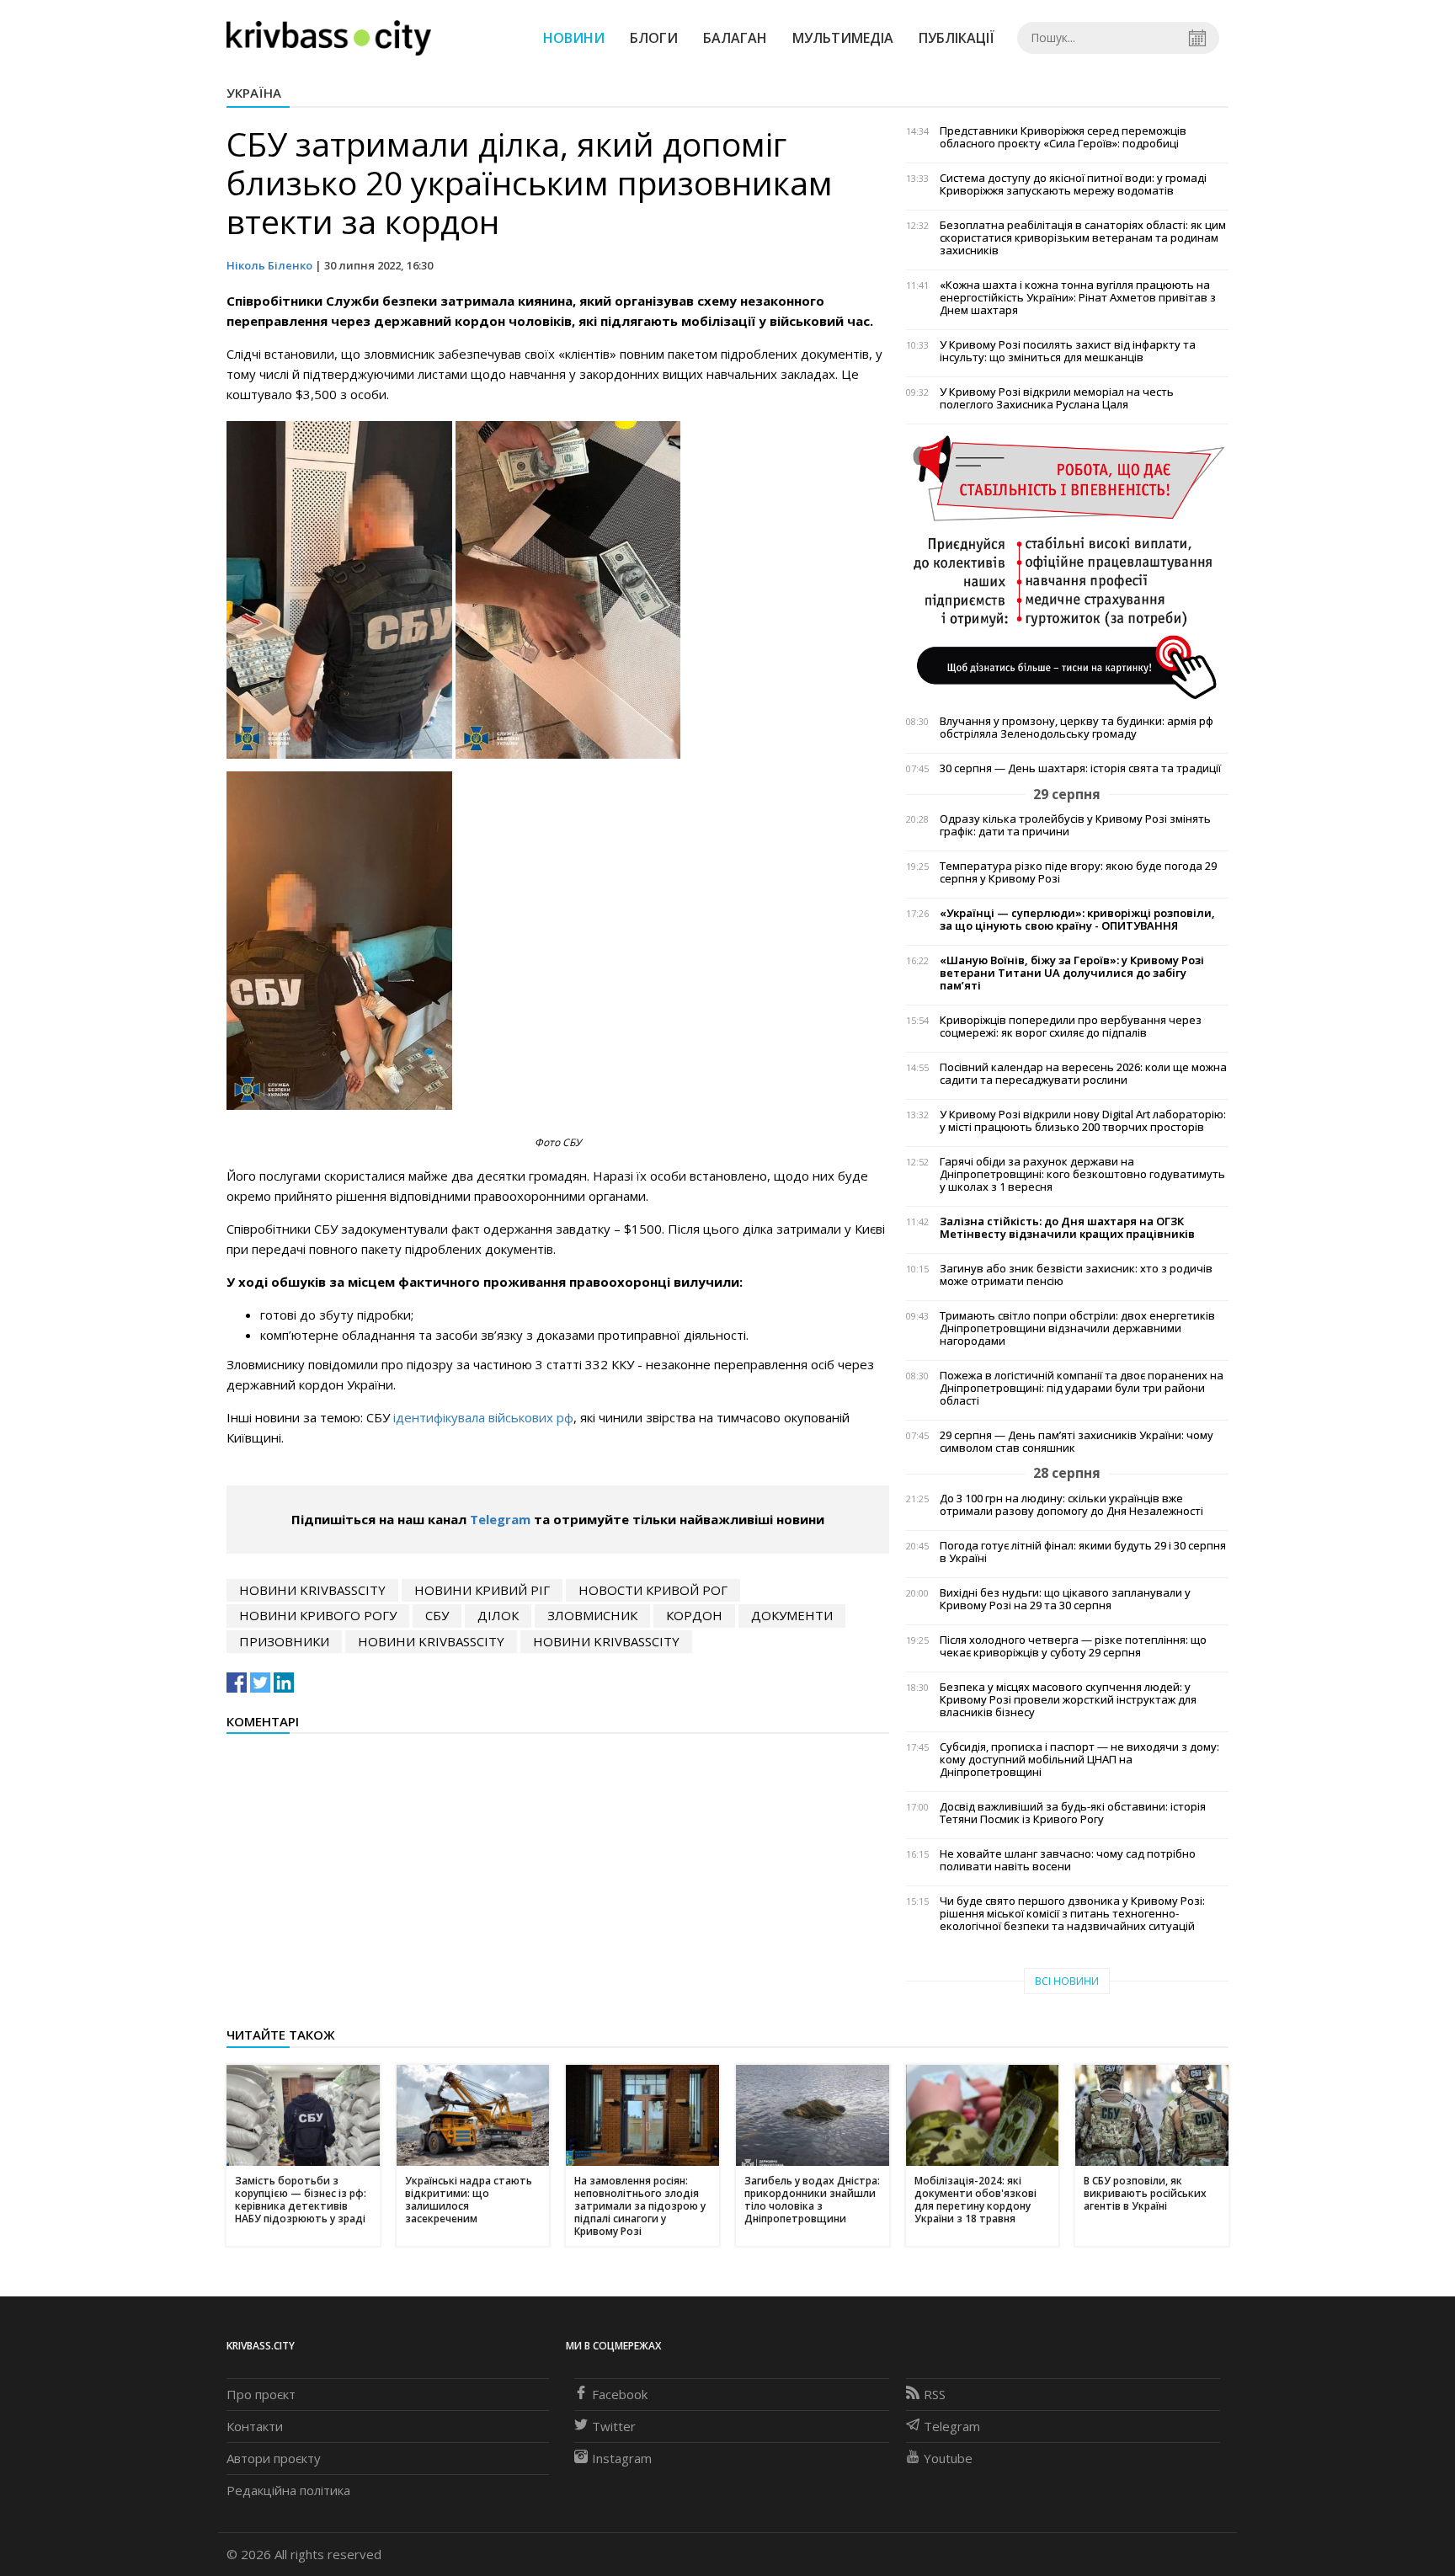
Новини (574, 38)
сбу (437, 1615)
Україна (254, 93)
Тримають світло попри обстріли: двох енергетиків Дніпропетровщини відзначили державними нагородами (1077, 1328)
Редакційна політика (288, 2490)
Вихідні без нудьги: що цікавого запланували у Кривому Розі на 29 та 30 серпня (1065, 1599)
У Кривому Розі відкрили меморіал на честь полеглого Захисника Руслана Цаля (1057, 398)
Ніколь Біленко (269, 265)
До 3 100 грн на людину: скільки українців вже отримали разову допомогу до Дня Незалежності (1071, 1505)
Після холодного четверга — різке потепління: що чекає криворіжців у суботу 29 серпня (1073, 1646)
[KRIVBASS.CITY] (329, 37)
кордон (694, 1615)
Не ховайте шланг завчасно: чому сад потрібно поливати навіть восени (1068, 1860)
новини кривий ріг (482, 1590)
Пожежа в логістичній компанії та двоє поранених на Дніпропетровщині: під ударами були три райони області (1082, 1388)
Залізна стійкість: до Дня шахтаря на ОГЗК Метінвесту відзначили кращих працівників (1067, 1228)
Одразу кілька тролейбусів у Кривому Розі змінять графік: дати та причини (1075, 825)
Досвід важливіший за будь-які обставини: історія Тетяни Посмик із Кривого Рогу (1073, 1813)
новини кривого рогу (318, 1615)
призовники (284, 1641)
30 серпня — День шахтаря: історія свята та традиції (1080, 768)
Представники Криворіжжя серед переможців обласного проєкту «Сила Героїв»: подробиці (1063, 137)
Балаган (735, 38)
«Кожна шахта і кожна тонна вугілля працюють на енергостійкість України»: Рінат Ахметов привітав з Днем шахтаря (1078, 298)
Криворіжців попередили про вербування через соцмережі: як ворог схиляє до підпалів (1071, 1027)
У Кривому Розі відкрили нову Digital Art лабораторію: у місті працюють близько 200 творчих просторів (1083, 1121)
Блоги (654, 38)
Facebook (620, 2394)
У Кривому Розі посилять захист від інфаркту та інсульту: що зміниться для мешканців (1068, 351)
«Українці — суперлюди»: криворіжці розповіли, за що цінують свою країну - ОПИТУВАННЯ (1077, 920)
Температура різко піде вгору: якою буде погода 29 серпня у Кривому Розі (1078, 872)
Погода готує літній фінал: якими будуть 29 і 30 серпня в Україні (1083, 1552)
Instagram (622, 2458)
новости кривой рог (653, 1590)
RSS (935, 2394)
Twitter (614, 2426)
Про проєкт (261, 2394)
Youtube (948, 2458)
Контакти (255, 2426)
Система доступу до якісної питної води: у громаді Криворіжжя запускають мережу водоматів (1073, 184)
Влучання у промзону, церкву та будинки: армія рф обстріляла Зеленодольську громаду (1077, 728)
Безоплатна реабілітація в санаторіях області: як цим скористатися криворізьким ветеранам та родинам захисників (1083, 238)
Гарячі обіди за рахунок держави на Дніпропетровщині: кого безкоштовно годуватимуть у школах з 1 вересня (1082, 1174)
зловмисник (592, 1615)
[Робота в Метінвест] (1067, 567)
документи (792, 1615)
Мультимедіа (843, 38)
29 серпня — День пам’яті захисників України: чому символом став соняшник (1077, 1442)
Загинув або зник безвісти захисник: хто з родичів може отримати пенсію (1076, 1275)
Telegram (500, 1519)
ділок (498, 1615)
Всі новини (1067, 1981)
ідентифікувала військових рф (483, 1417)
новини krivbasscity (312, 1590)
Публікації (957, 38)
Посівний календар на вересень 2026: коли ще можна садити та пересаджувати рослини (1083, 1074)
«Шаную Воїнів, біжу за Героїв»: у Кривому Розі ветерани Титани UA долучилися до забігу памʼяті (1072, 973)
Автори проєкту (274, 2458)
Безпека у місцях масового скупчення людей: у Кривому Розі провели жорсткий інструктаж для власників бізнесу (1068, 1700)
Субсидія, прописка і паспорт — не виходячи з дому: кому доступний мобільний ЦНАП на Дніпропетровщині (1079, 1760)
